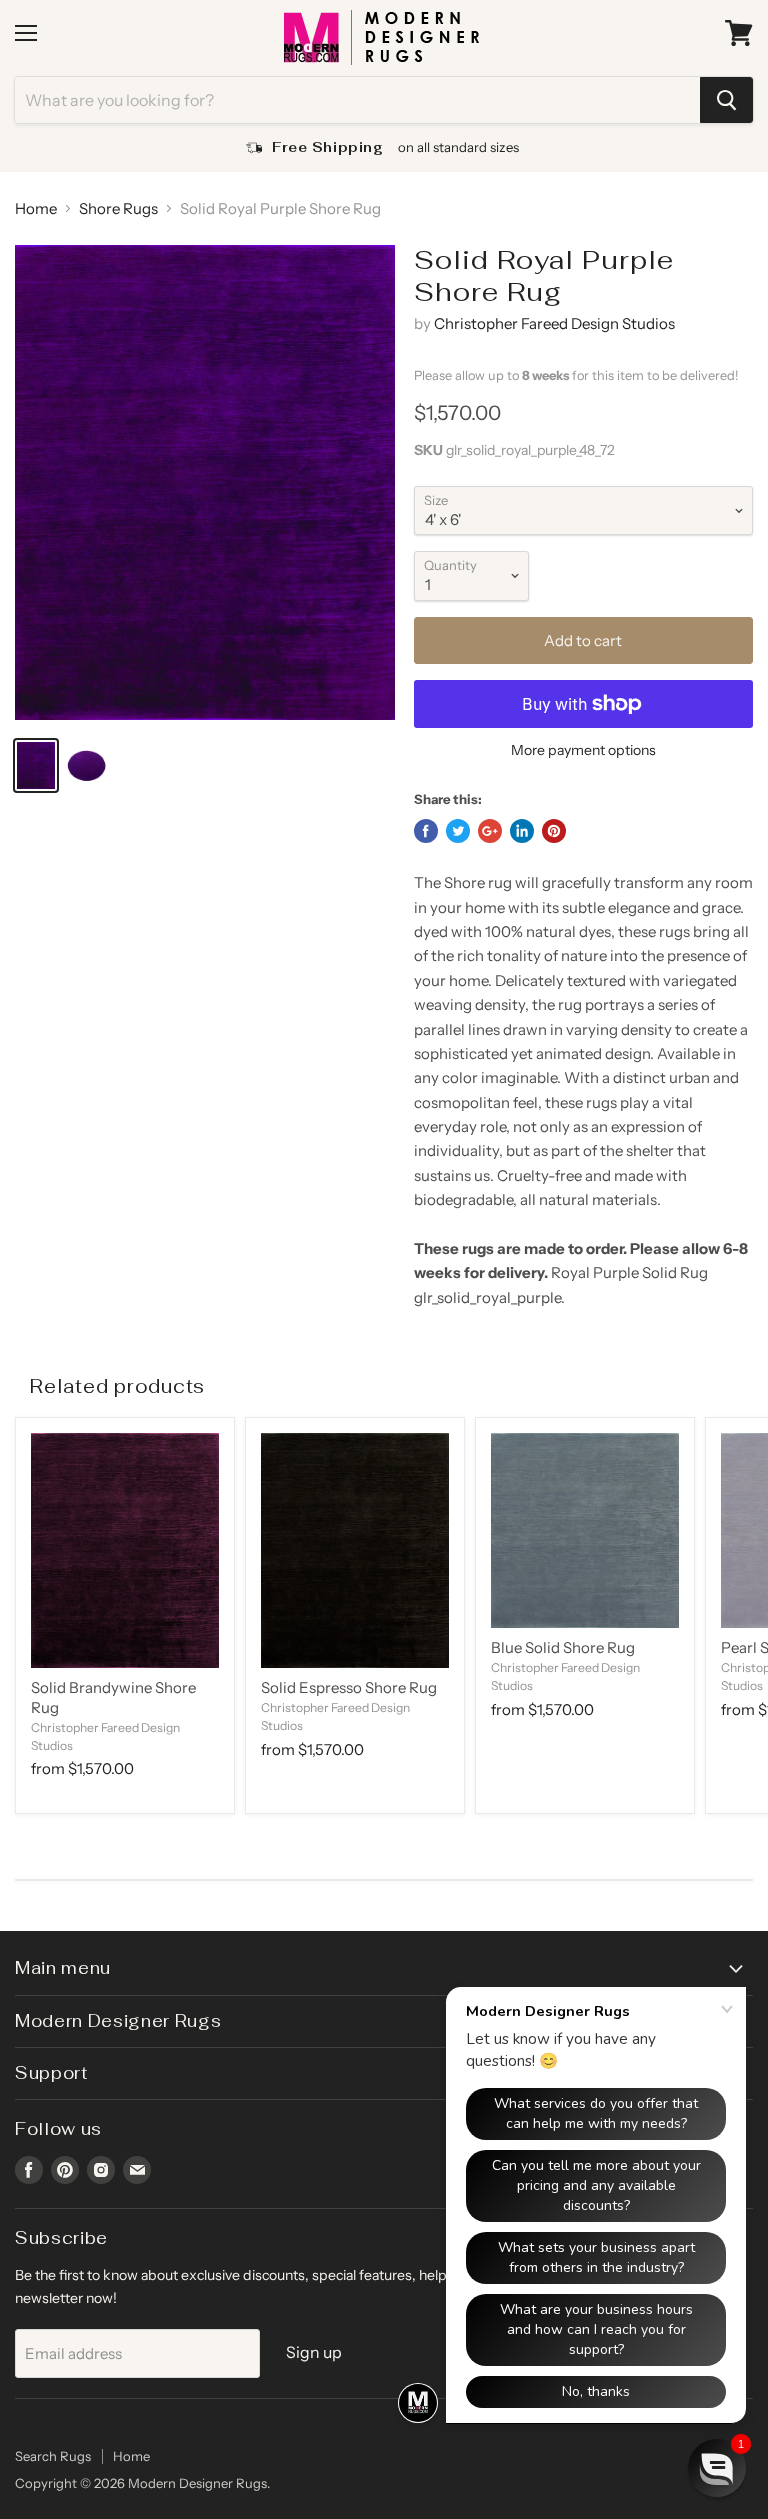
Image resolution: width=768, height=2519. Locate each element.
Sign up (314, 2352)
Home (36, 208)
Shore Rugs (118, 208)
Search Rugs (53, 2456)
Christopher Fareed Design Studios (554, 323)
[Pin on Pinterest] (554, 831)
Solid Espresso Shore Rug (349, 1687)
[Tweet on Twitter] (458, 831)
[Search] (726, 100)
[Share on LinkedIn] (522, 831)
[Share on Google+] (490, 831)
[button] (717, 2468)
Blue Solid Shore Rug (563, 1647)
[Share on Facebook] (426, 831)
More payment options (583, 750)
